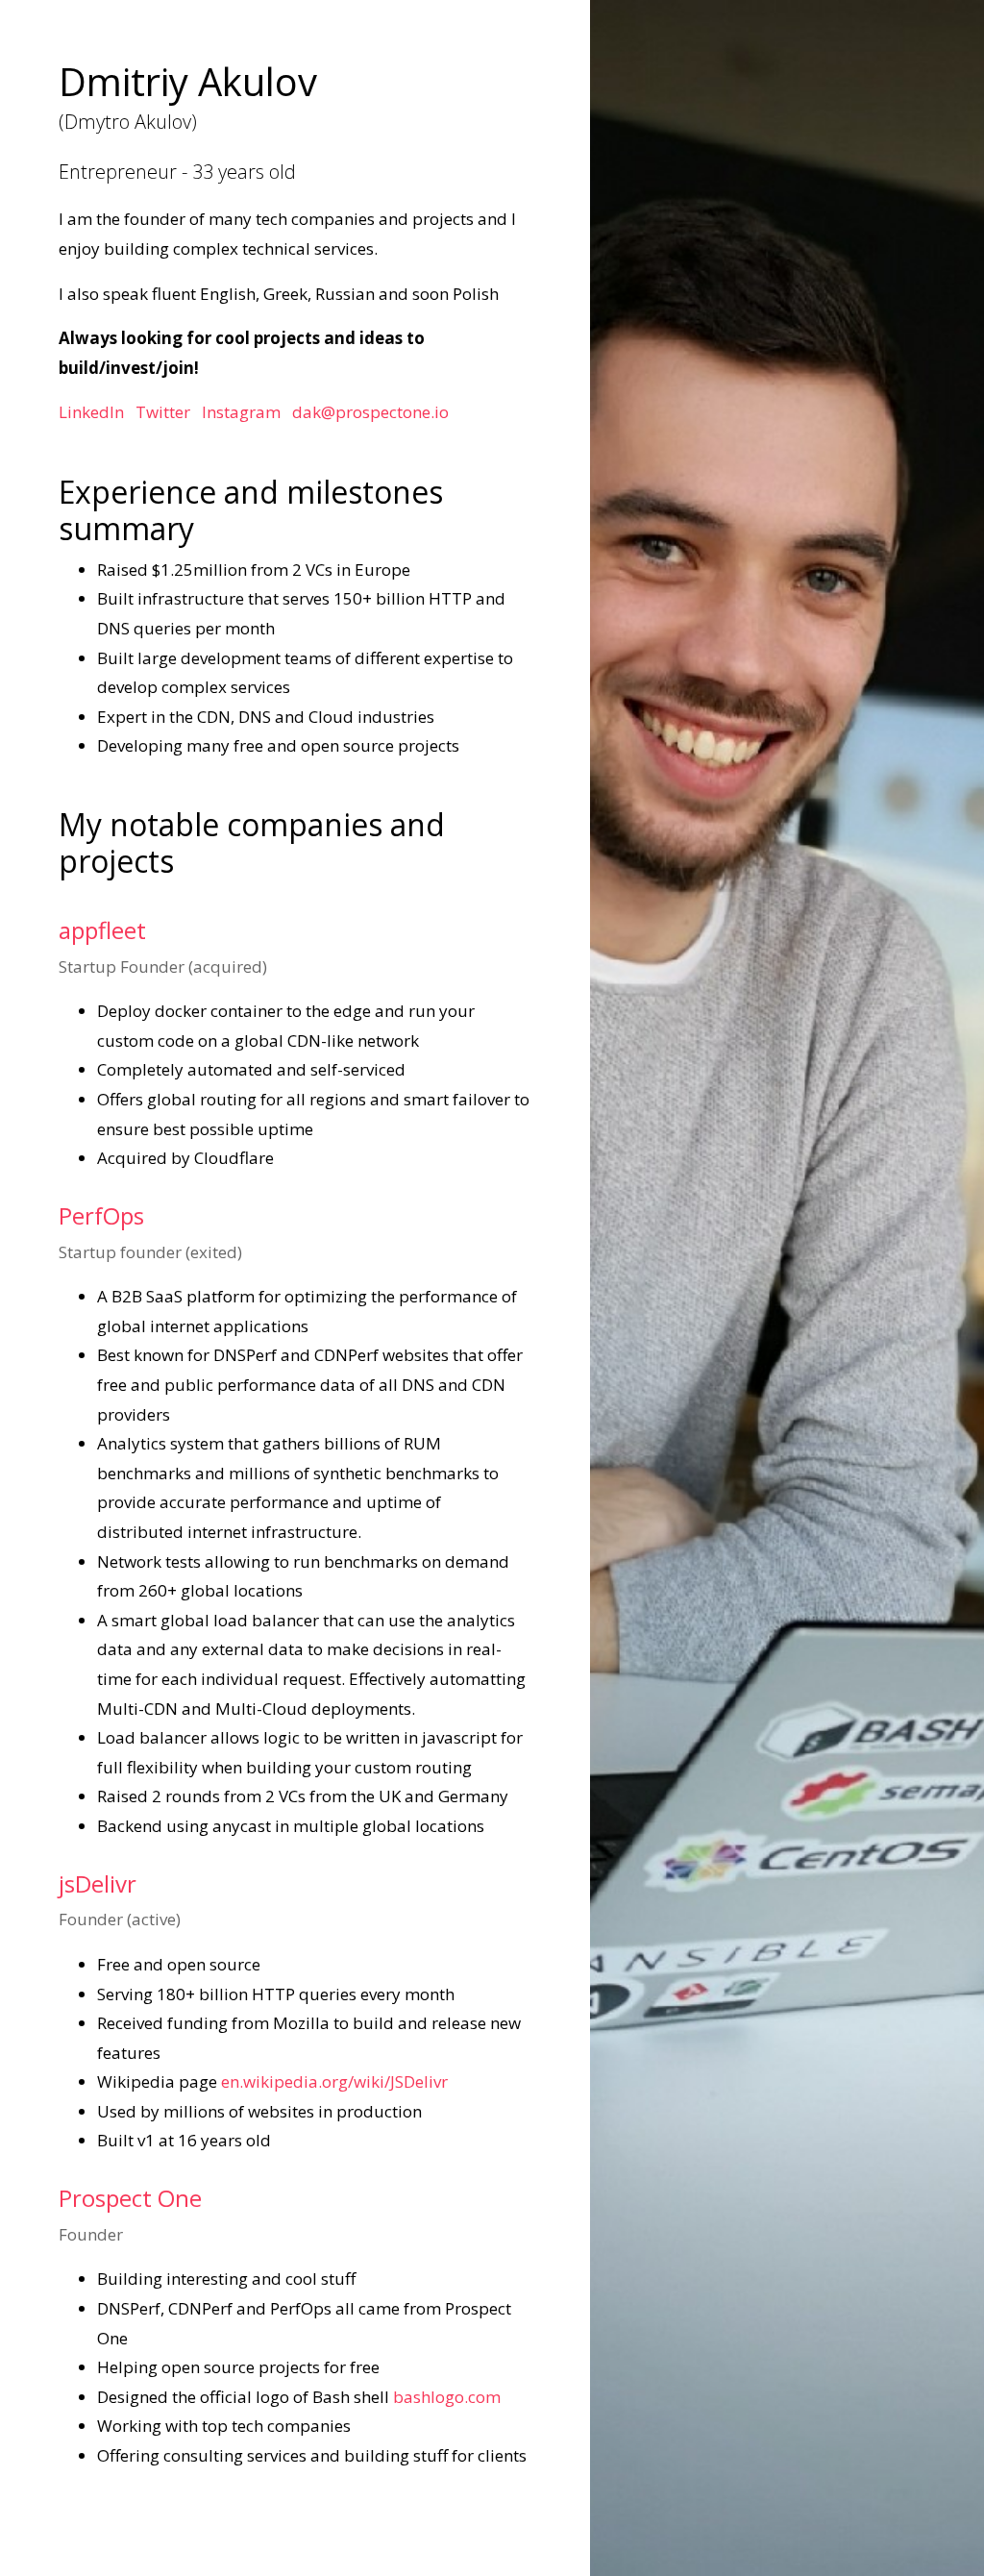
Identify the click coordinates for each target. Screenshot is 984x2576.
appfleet (102, 930)
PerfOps (101, 1215)
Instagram (241, 412)
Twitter (163, 412)
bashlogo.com (447, 2397)
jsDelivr (98, 1883)
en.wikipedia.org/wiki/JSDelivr (334, 2081)
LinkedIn (91, 412)
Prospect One (130, 2198)
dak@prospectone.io (370, 412)
